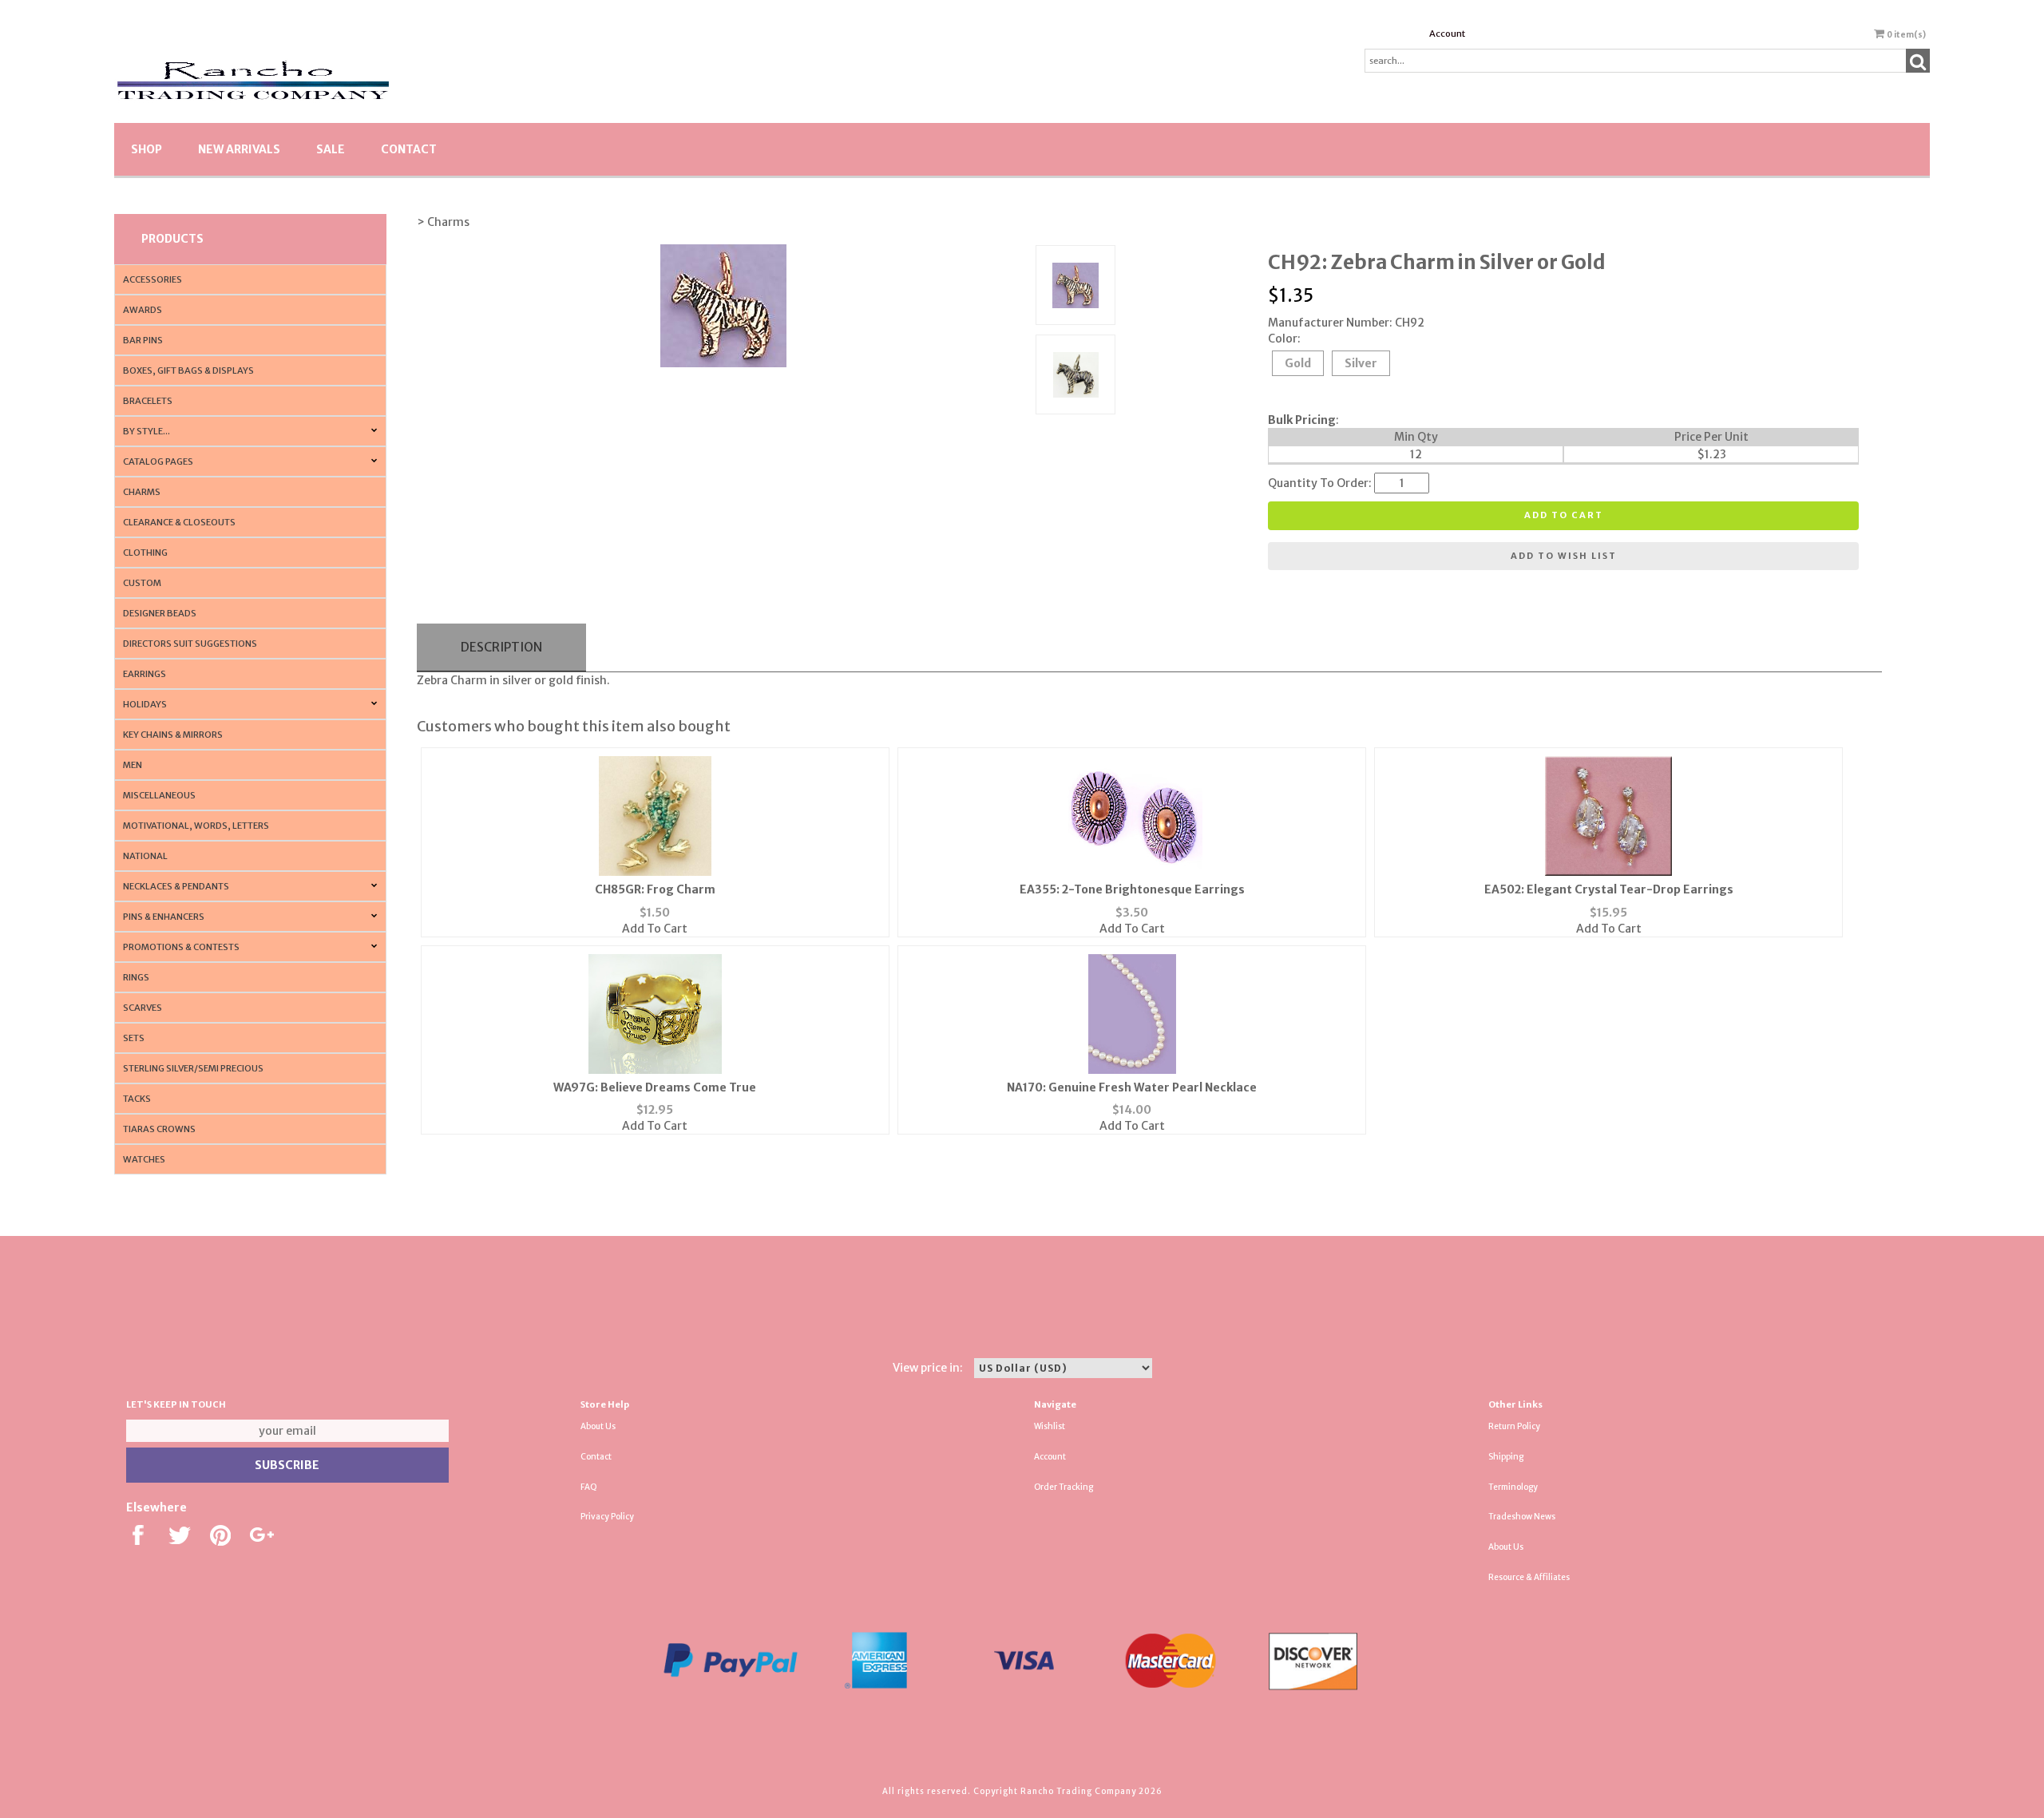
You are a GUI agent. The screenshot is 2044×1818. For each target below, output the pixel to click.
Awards (143, 310)
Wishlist (1050, 1426)
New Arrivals (239, 149)
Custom (142, 583)
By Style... (147, 431)
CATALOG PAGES (158, 461)
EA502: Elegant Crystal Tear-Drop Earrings (1609, 889)
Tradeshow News (1522, 1517)
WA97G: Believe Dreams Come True (655, 1087)
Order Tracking (1064, 1487)
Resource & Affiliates (1529, 1577)
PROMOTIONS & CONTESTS (181, 947)
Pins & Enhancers (164, 917)
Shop (147, 149)
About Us (598, 1426)
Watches (144, 1159)
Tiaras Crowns (159, 1129)
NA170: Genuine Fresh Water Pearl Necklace (1132, 1087)
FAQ (589, 1487)
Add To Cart (655, 929)
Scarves (143, 1008)
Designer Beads (160, 613)
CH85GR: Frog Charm (655, 889)
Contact (409, 149)
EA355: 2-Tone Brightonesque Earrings (1132, 889)
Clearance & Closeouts (179, 522)
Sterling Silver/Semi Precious (193, 1068)
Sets (134, 1038)
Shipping (1506, 1457)
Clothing (145, 553)
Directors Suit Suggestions (190, 644)
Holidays (145, 704)
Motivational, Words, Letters (196, 826)
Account (1447, 34)
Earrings (145, 674)
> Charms (443, 222)
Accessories (153, 279)
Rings (136, 977)
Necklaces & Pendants (176, 886)
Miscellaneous (159, 795)
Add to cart (1564, 515)
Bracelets (148, 401)
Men (133, 765)
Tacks (137, 1099)
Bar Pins (143, 340)
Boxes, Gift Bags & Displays (188, 370)
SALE (331, 149)
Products (172, 239)
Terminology (1513, 1487)
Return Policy (1514, 1426)
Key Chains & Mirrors (173, 735)
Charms (142, 492)
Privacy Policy (607, 1517)
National (145, 856)
